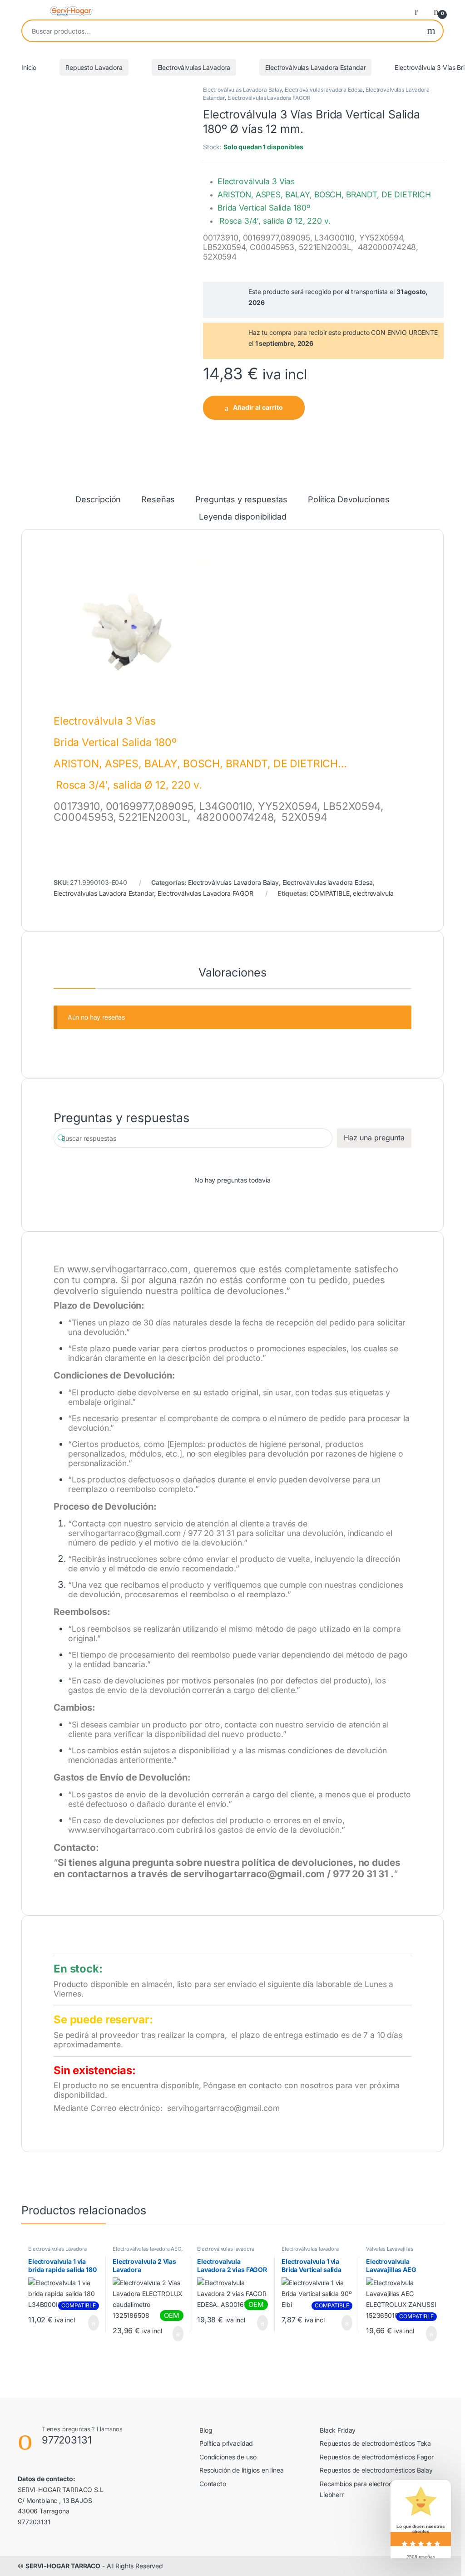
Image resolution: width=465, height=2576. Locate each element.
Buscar (431, 31)
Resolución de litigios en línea (242, 2470)
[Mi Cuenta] (420, 11)
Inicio (29, 67)
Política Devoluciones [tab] (349, 500)
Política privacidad (226, 2443)
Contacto (213, 2484)
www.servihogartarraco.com (128, 1269)
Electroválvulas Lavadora (194, 67)
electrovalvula (373, 893)
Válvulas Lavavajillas (390, 2249)
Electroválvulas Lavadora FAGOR (269, 98)
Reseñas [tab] (158, 500)
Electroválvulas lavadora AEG (147, 2249)
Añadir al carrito (258, 407)
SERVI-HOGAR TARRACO (63, 2566)
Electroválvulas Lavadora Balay (242, 90)
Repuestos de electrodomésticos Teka (375, 2443)
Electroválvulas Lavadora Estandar (315, 67)
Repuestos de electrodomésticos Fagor (377, 2457)
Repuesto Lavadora (94, 67)
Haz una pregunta (374, 1138)
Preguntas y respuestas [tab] (241, 500)
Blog (206, 2430)
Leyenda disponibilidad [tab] (243, 517)
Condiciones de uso (228, 2457)
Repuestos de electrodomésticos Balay (376, 2470)
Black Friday (338, 2430)
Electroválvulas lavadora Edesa (324, 90)
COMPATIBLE (330, 893)
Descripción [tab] (98, 500)
